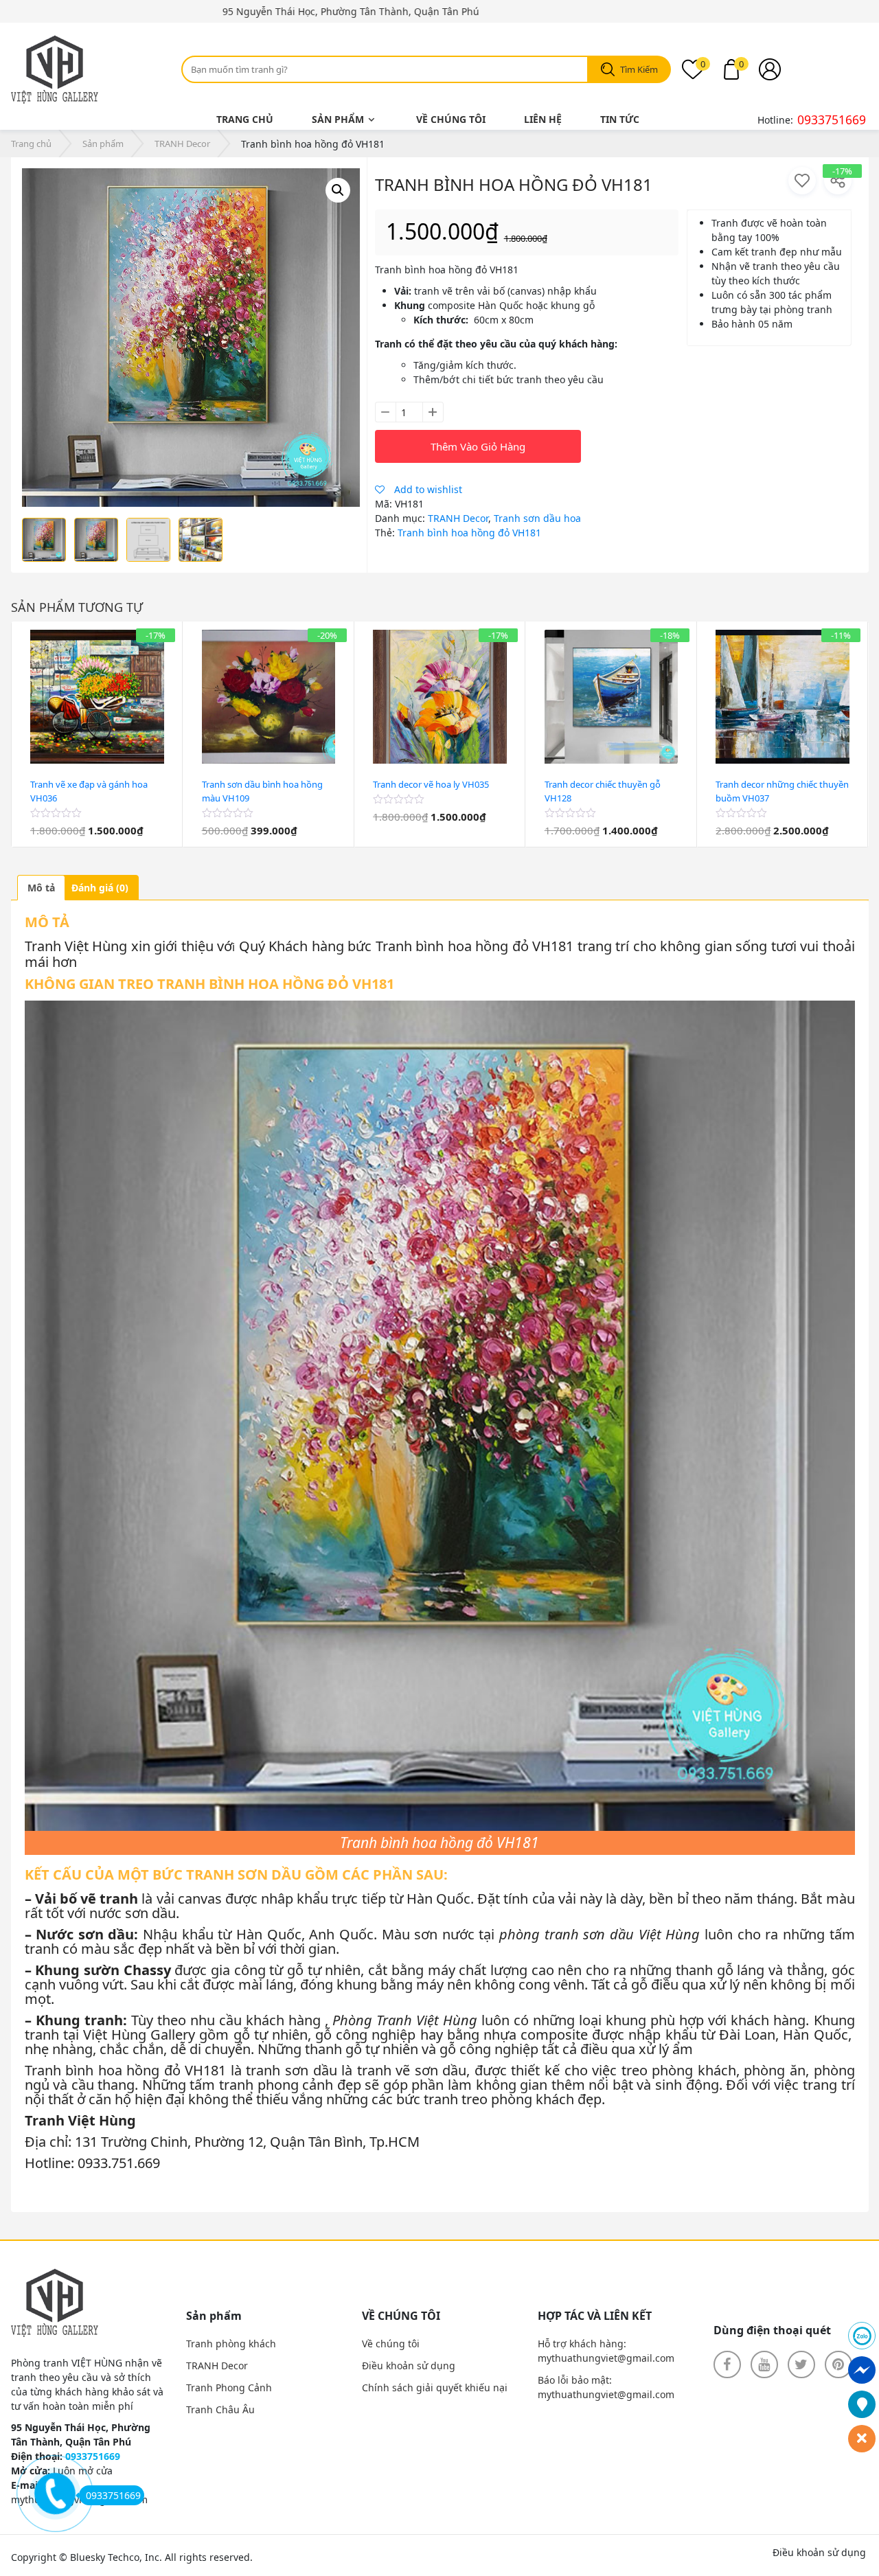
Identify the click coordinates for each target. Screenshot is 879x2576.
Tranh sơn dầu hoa (537, 518)
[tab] (41, 888)
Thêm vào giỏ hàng (478, 446)
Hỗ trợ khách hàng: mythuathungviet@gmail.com (606, 2351)
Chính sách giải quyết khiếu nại (435, 2387)
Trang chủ (245, 119)
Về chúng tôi (451, 119)
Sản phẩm (338, 119)
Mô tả (41, 888)
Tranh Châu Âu (220, 2409)
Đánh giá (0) (100, 888)
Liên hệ (543, 119)
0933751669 (832, 119)
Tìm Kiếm (639, 69)
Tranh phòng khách (231, 2344)
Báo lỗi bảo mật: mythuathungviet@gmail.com (606, 2387)
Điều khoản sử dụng (409, 2366)
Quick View (98, 840)
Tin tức (620, 119)
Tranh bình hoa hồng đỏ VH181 (469, 533)
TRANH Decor (182, 144)
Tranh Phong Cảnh (229, 2387)
